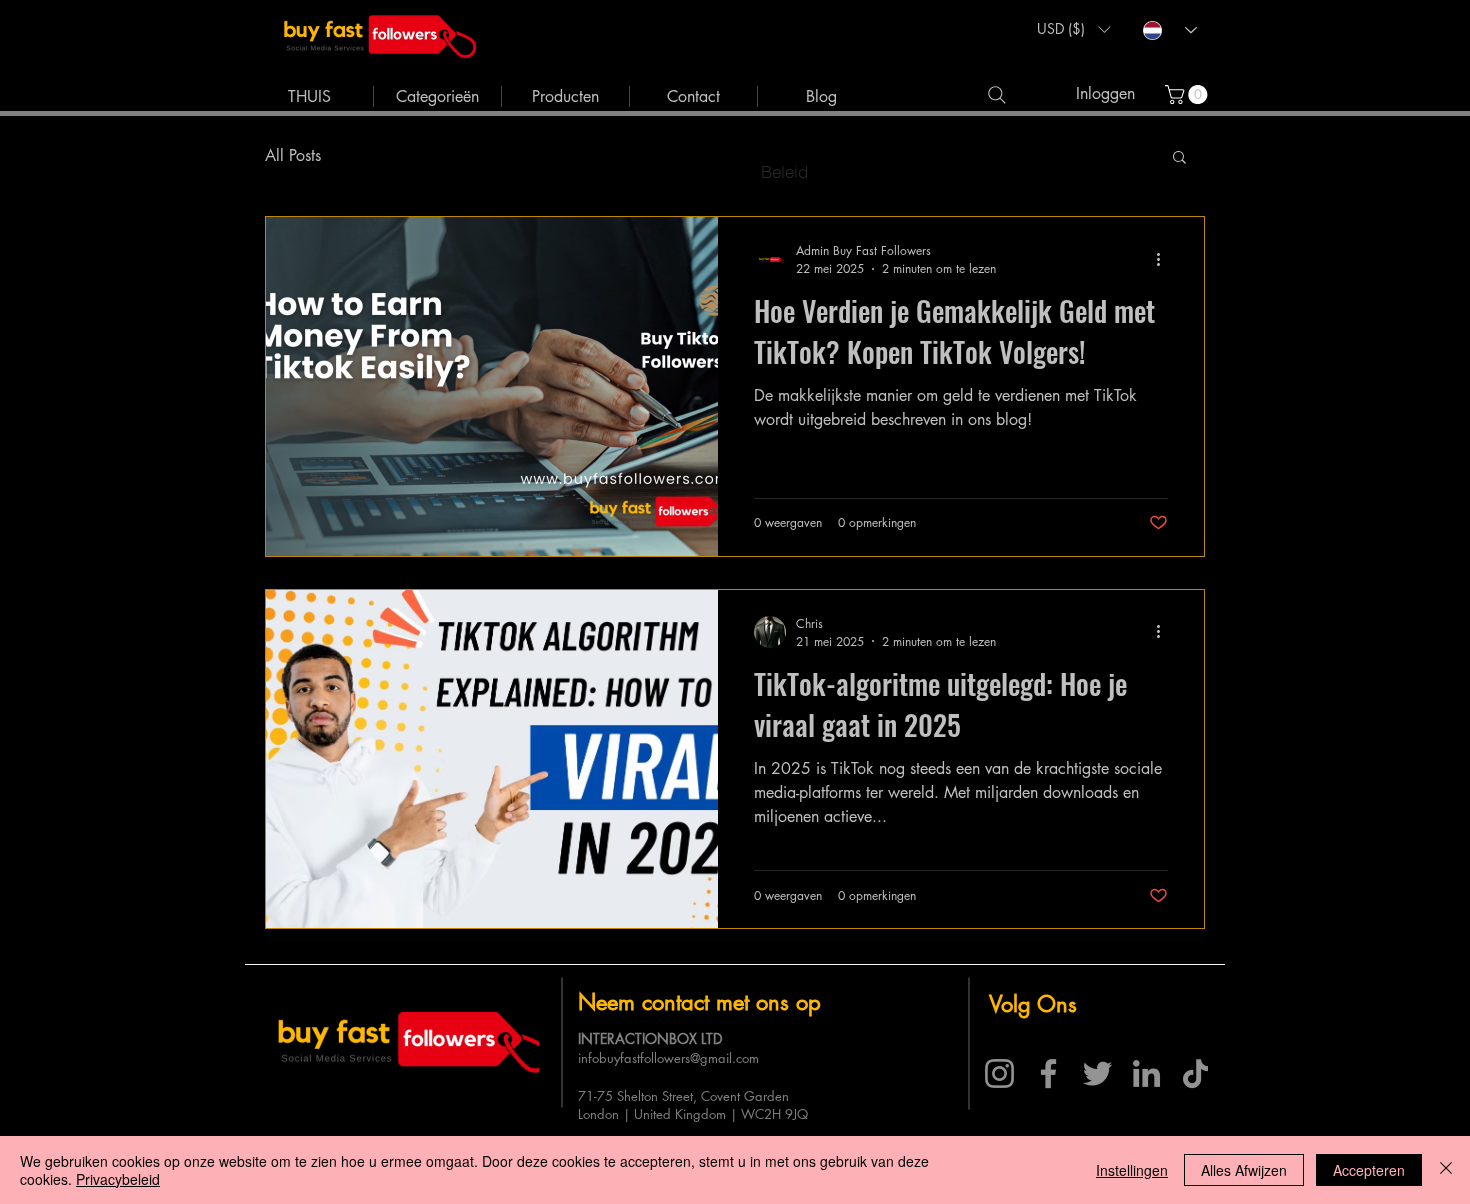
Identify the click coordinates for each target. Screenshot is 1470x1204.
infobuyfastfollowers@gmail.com (668, 1058)
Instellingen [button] (1132, 1170)
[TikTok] (1195, 1073)
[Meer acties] (1165, 259)
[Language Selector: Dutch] (1170, 30)
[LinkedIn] (1146, 1073)
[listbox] (1073, 29)
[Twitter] (1097, 1073)
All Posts (293, 155)
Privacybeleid (118, 1179)
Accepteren (1369, 1170)
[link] (1188, 94)
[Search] (996, 94)
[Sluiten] (1446, 1170)
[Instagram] (999, 1073)
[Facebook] (1048, 1073)
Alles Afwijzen (1244, 1170)
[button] (1073, 29)
